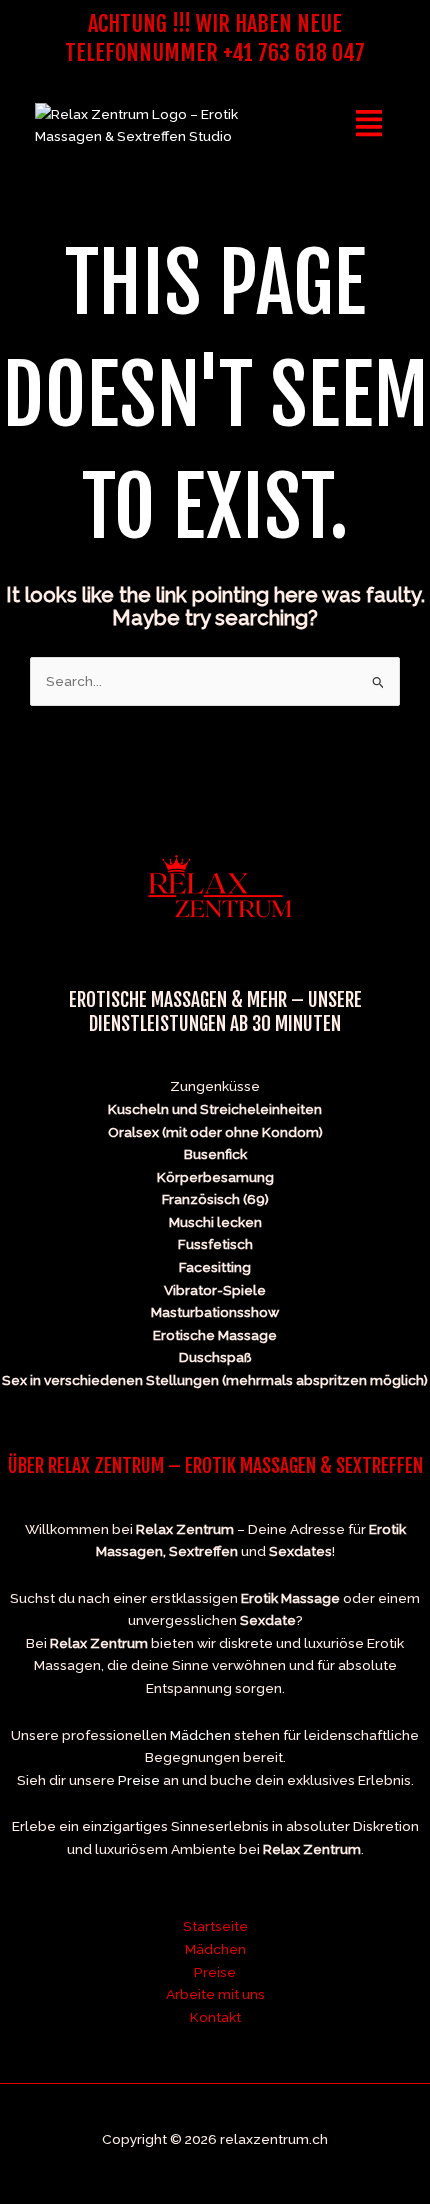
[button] (369, 125)
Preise (139, 1780)
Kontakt (215, 2017)
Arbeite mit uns (215, 1994)
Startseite (215, 1926)
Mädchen (200, 1735)
